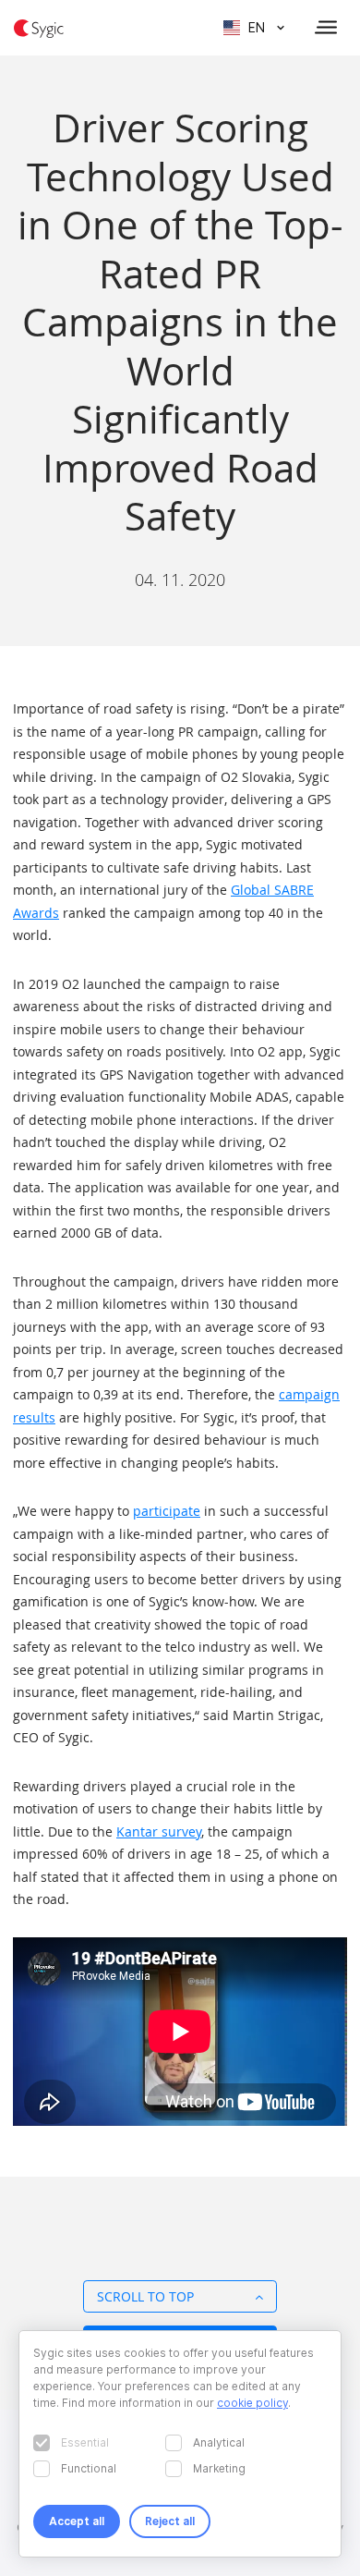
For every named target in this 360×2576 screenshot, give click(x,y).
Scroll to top (145, 2296)
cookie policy (252, 2403)
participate (167, 1511)
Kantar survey (159, 1831)
